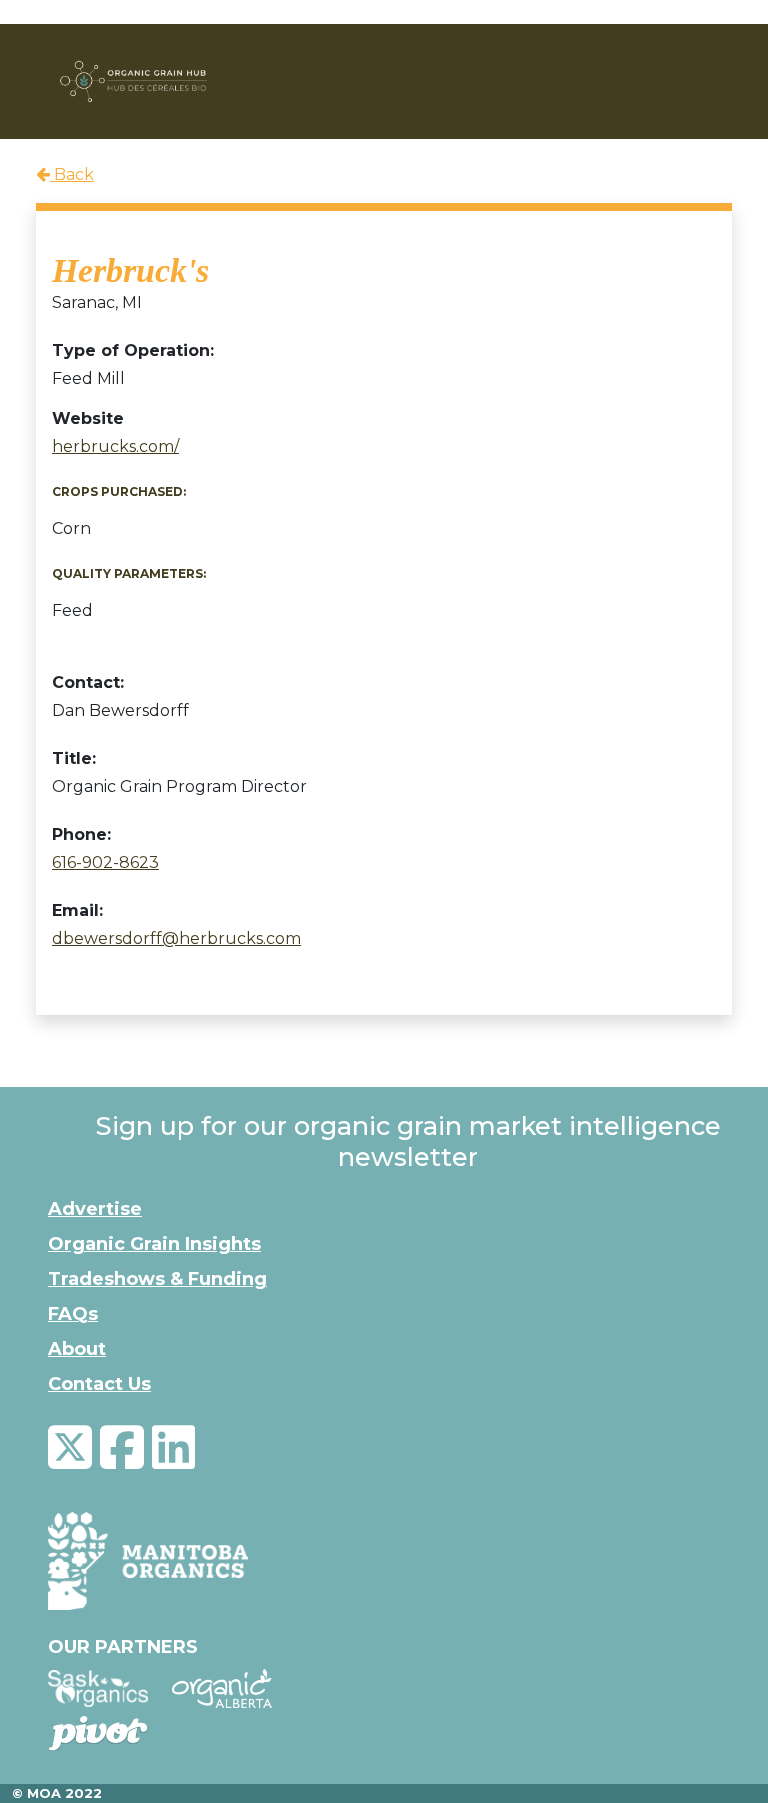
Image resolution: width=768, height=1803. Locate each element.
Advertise (95, 1209)
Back (72, 174)
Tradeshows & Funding (157, 1279)
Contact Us (99, 1384)
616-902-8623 (105, 862)
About (77, 1349)
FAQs (73, 1314)
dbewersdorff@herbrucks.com (176, 938)
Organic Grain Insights (154, 1244)
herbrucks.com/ (115, 446)
